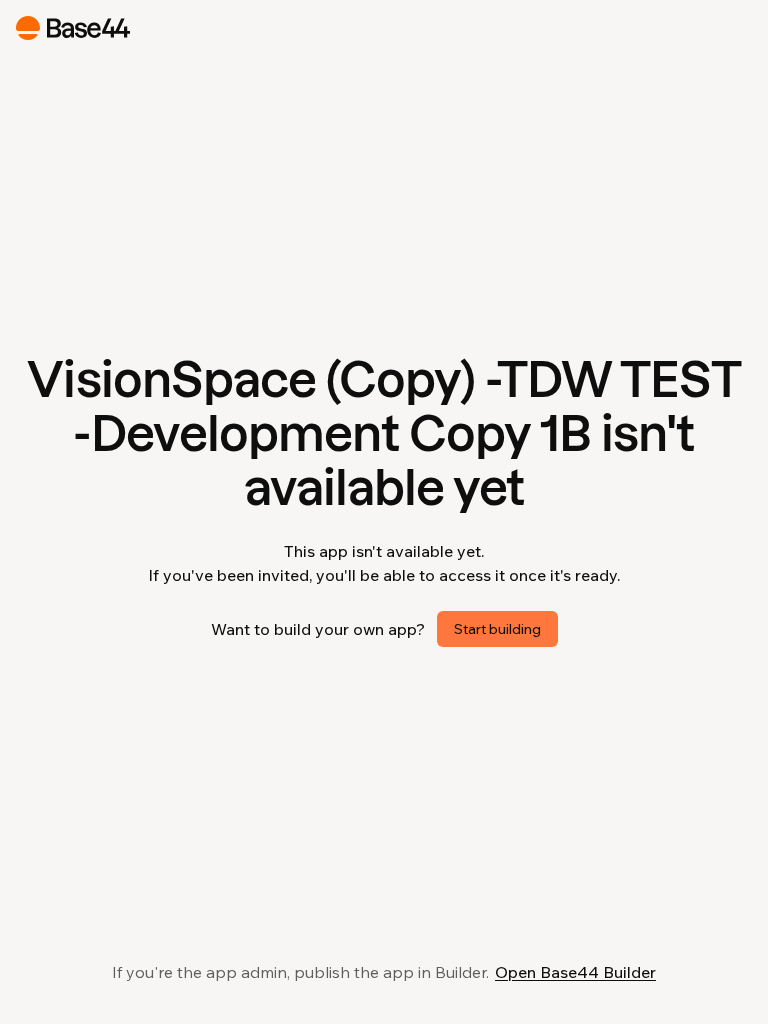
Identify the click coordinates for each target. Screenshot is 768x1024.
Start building (497, 629)
